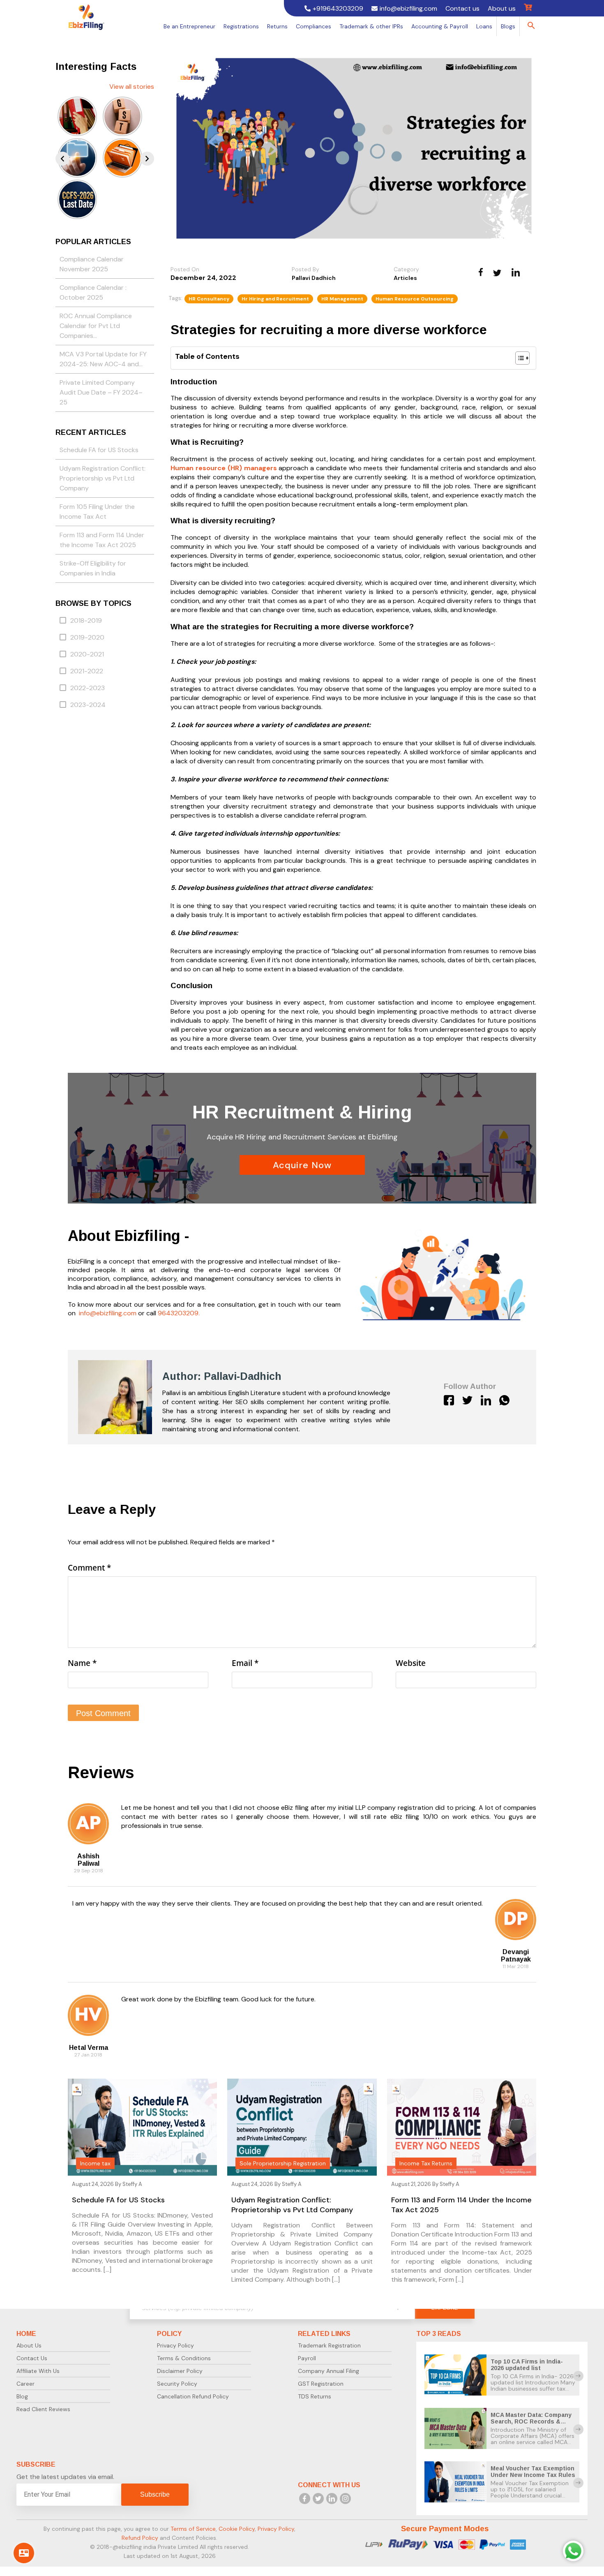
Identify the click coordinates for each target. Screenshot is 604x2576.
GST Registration (321, 2384)
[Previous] (62, 159)
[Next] (147, 159)
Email (245, 1663)
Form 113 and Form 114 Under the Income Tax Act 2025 (102, 540)
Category (406, 269)
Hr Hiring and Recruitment (275, 299)
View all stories (132, 87)
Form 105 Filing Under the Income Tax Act (97, 512)
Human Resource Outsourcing (415, 299)
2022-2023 (88, 688)
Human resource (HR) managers (224, 468)
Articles (405, 278)
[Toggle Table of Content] (518, 358)
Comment (89, 1568)
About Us (29, 2345)
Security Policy (177, 2384)
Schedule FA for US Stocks (99, 450)
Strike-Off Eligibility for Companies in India (93, 568)
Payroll (307, 2358)
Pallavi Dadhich (314, 278)
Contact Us (32, 2358)
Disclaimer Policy (180, 2371)
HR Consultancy (209, 299)
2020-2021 (87, 654)
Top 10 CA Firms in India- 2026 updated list (527, 2365)
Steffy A (132, 2184)
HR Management (342, 299)
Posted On (185, 269)
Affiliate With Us (38, 2371)
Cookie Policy (237, 2528)
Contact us (462, 8)
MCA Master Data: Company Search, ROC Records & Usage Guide (531, 2421)
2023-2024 (88, 705)
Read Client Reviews (43, 2409)
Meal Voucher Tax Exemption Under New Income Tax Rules (533, 2471)
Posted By (305, 269)
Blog (22, 2396)
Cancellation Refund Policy (193, 2396)
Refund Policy (140, 2537)
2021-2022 (87, 671)
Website (411, 1663)
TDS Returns (315, 2396)
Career (25, 2384)
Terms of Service (193, 2528)
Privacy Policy (175, 2345)
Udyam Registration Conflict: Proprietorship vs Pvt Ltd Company (103, 478)
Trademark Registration (329, 2345)
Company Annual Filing (329, 2371)
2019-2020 (87, 637)
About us (502, 8)
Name (82, 1663)
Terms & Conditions (184, 2358)
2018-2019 (86, 620)
